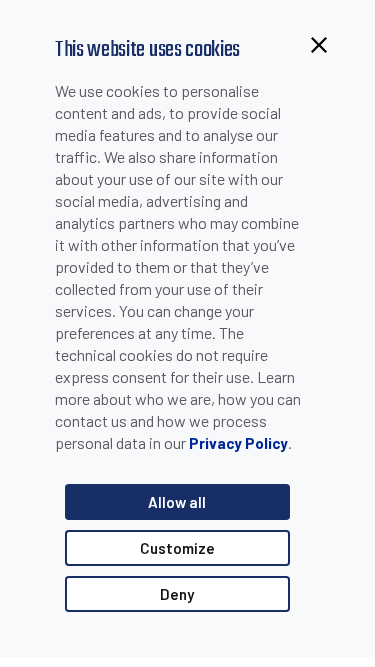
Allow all (177, 502)
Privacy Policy (238, 443)
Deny (177, 594)
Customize (177, 548)
